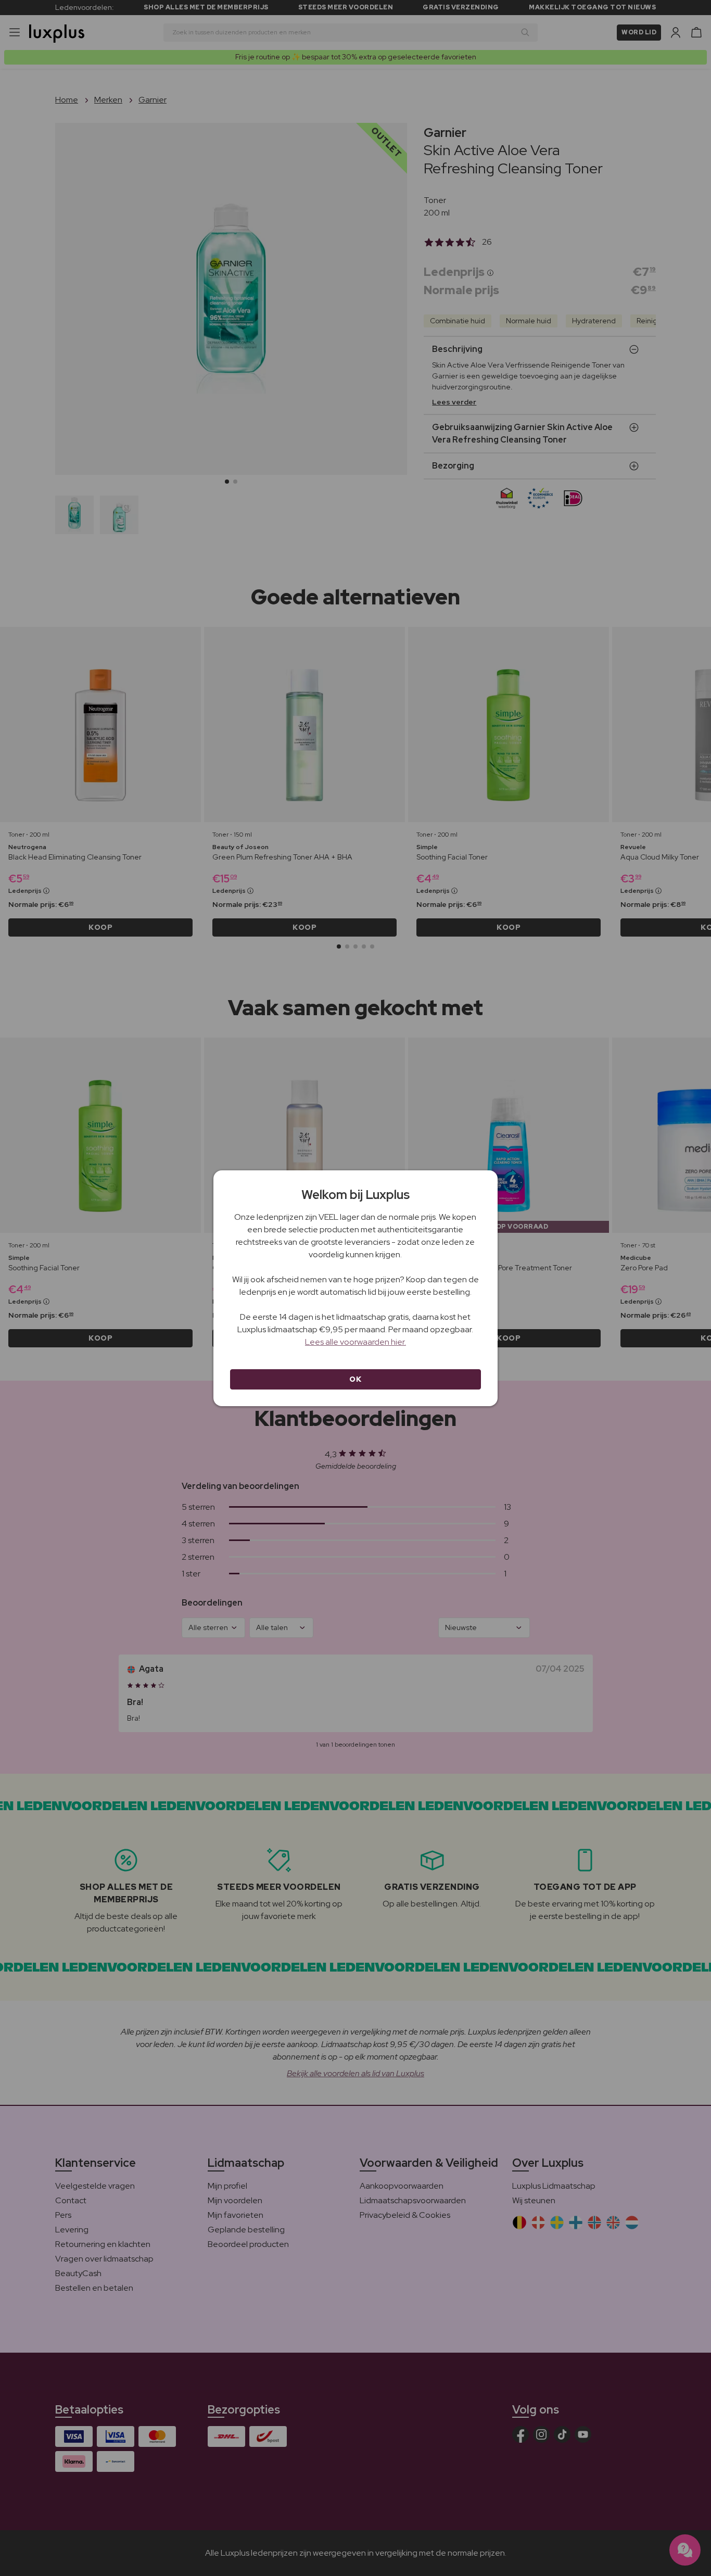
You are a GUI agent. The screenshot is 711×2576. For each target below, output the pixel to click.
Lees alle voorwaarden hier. (355, 1342)
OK (355, 1379)
